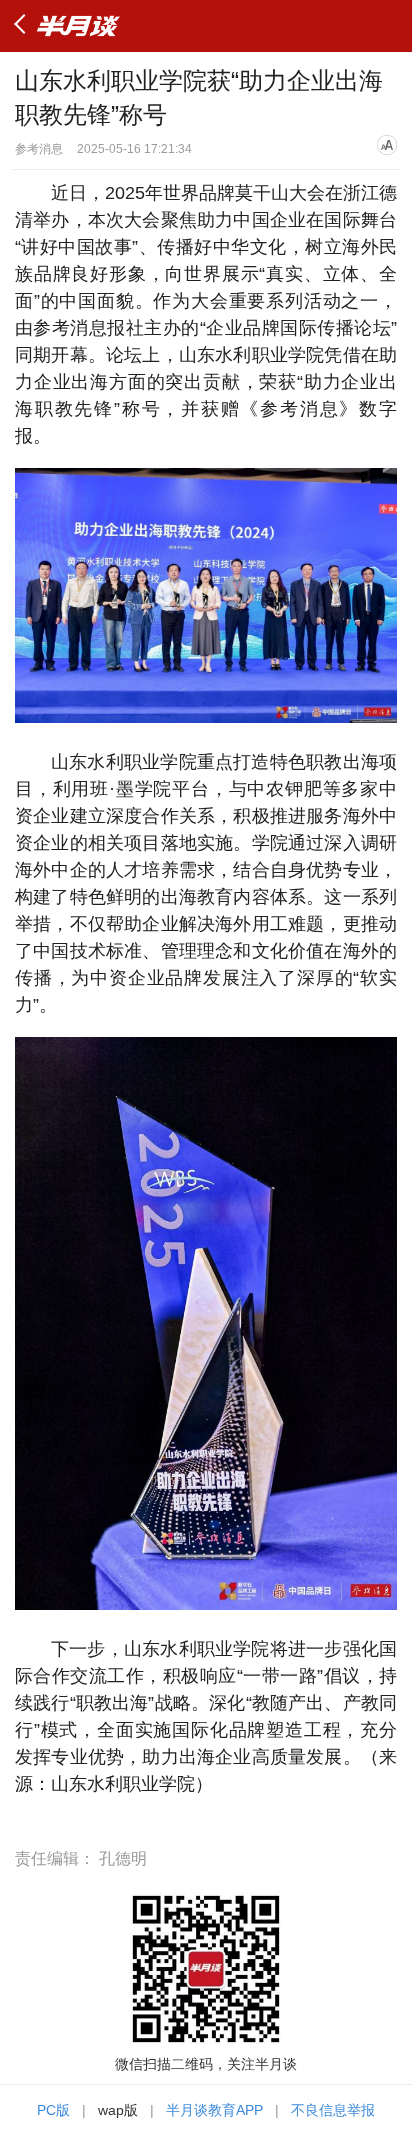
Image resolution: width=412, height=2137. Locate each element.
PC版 (53, 2110)
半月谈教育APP (214, 2110)
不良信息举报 (333, 2110)
